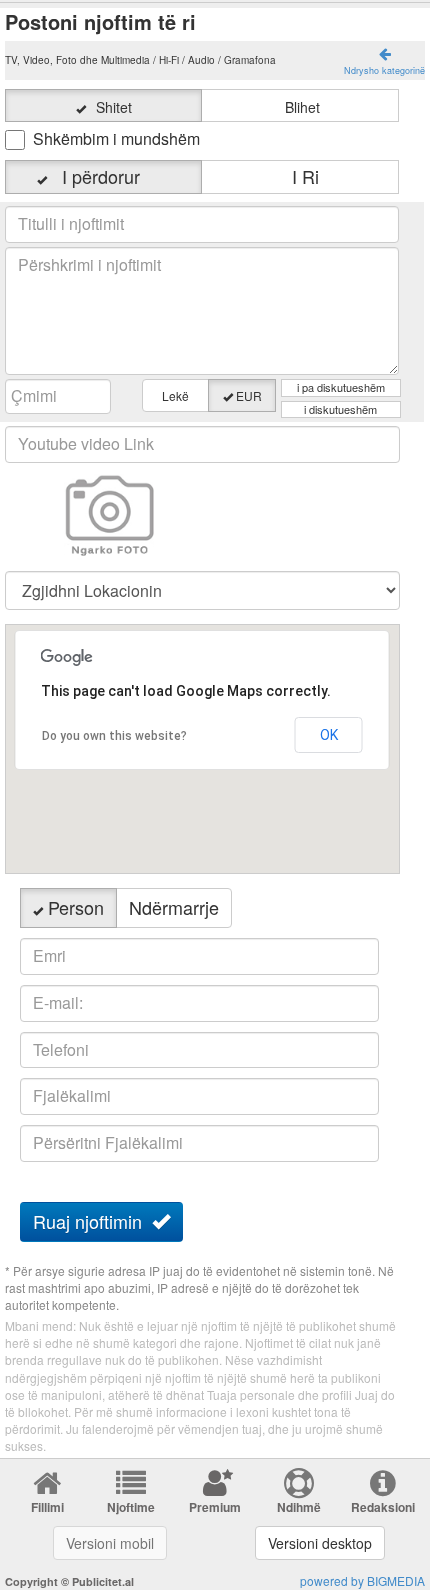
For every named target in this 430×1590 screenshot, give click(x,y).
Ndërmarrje (174, 907)
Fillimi (47, 1507)
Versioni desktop (320, 1543)
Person (76, 907)
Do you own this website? (114, 736)
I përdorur (111, 176)
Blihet (302, 107)
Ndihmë (299, 1507)
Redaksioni (383, 1507)
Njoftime (131, 1507)
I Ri (300, 176)
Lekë (175, 395)
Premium (215, 1507)
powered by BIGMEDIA (362, 1580)
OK (329, 735)
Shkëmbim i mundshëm (116, 139)
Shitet (114, 107)
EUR (249, 395)
